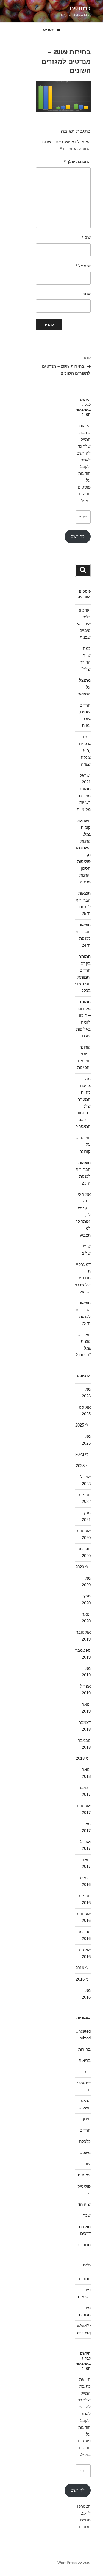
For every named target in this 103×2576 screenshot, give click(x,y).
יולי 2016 (83, 1968)
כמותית (80, 8)
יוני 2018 (83, 1758)
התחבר (84, 2279)
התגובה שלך (77, 162)
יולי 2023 (83, 1454)
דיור (87, 2072)
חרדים (85, 2130)
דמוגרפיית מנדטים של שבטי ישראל (83, 1278)
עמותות (84, 2175)
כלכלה (85, 2141)
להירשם (78, 536)
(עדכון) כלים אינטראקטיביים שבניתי (83, 624)
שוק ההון (83, 2204)
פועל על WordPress (74, 2563)
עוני (87, 2164)
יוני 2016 (83, 1979)
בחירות (84, 2049)
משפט (85, 2153)
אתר (87, 294)
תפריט (49, 30)
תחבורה (84, 2245)
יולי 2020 (83, 1567)
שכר (87, 2215)
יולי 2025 (83, 1425)
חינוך (86, 2119)
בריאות (85, 2060)
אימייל (83, 266)
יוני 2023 (83, 1466)
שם (86, 237)
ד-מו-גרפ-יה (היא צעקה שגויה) (85, 750)
